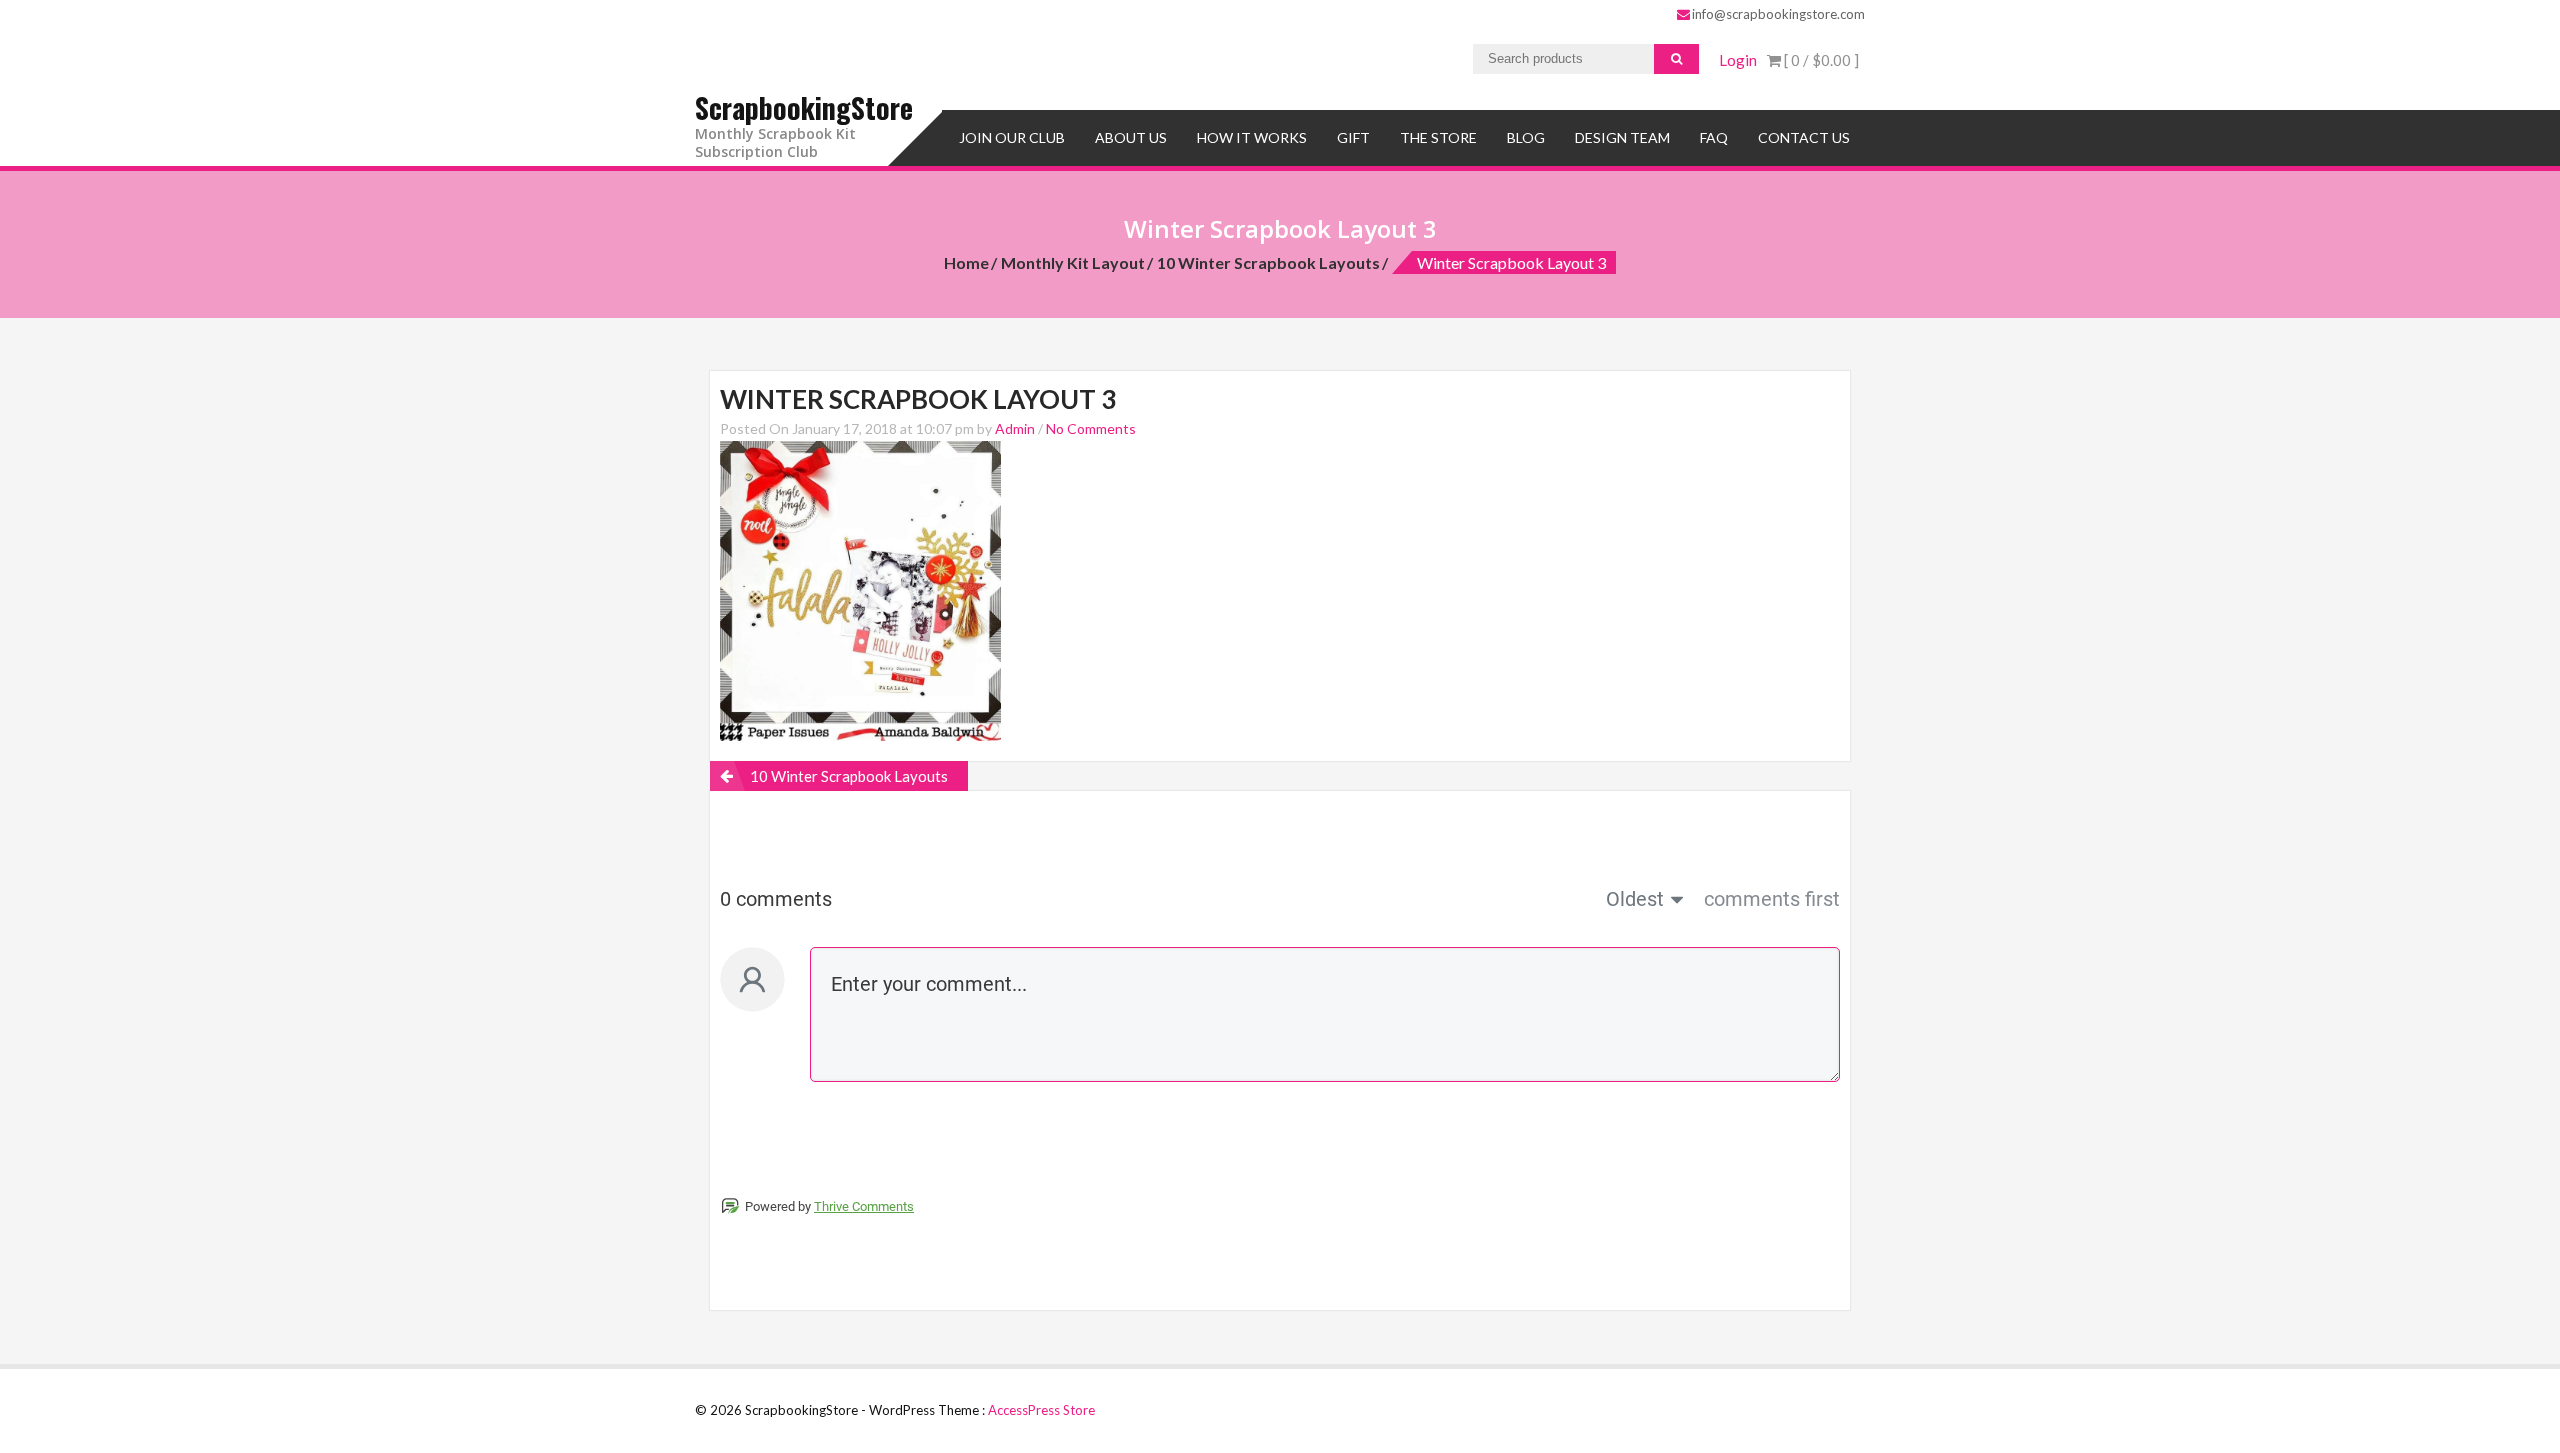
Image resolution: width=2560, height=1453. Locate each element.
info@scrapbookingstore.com (1778, 14)
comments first (1772, 899)
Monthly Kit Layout (1073, 262)
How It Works (1252, 137)
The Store (1438, 137)
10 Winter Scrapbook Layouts (1268, 262)
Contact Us (1804, 137)
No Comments (1091, 428)
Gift (1353, 137)
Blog (1526, 137)
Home (966, 262)
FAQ (1714, 137)
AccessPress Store (1041, 1410)
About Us (1131, 137)
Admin (1015, 428)
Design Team (1622, 137)
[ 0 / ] (1820, 60)
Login (1738, 60)
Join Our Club (1012, 137)
